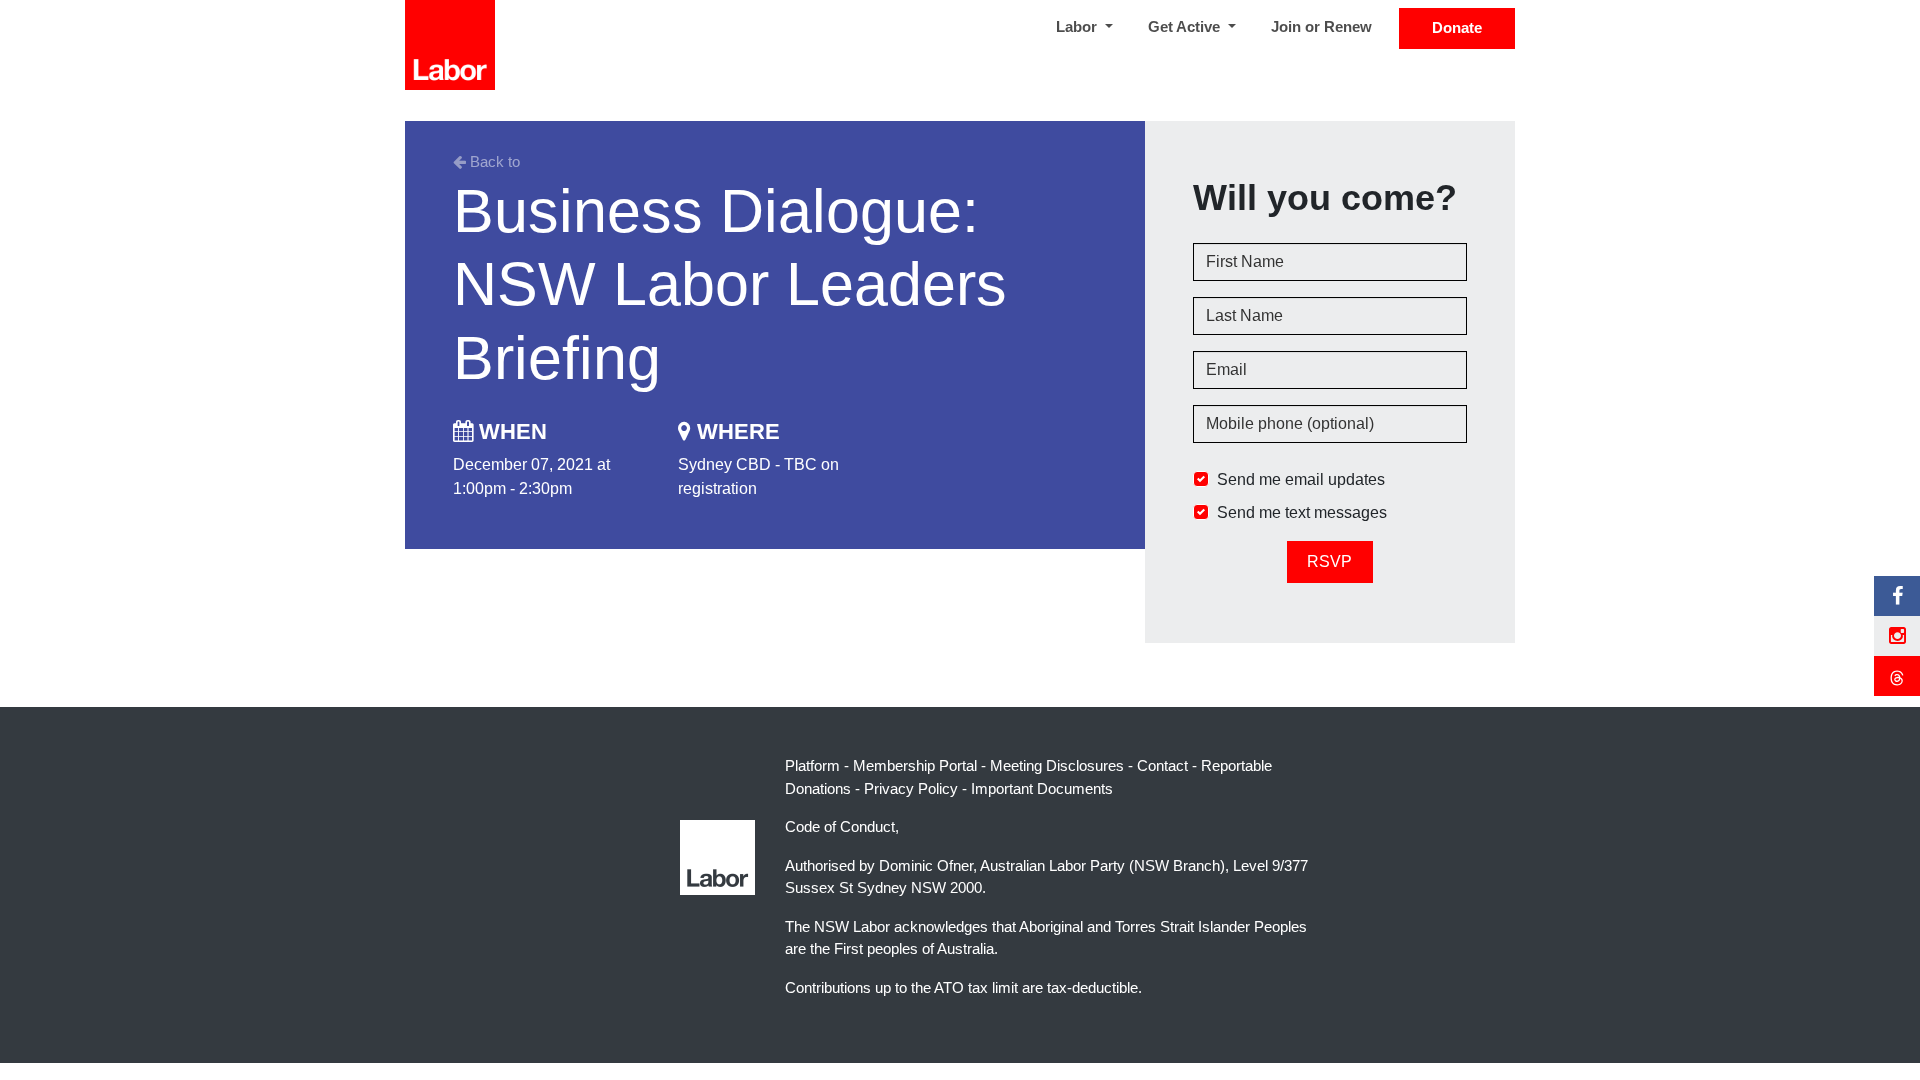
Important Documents (1042, 788)
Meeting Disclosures (1057, 765)
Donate (1457, 27)
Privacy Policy (911, 788)
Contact (1162, 765)
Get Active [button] (1186, 26)
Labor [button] (1078, 26)
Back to (493, 161)
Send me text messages (1302, 512)
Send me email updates (1301, 479)
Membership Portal (915, 765)
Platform (812, 765)
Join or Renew (1321, 26)
